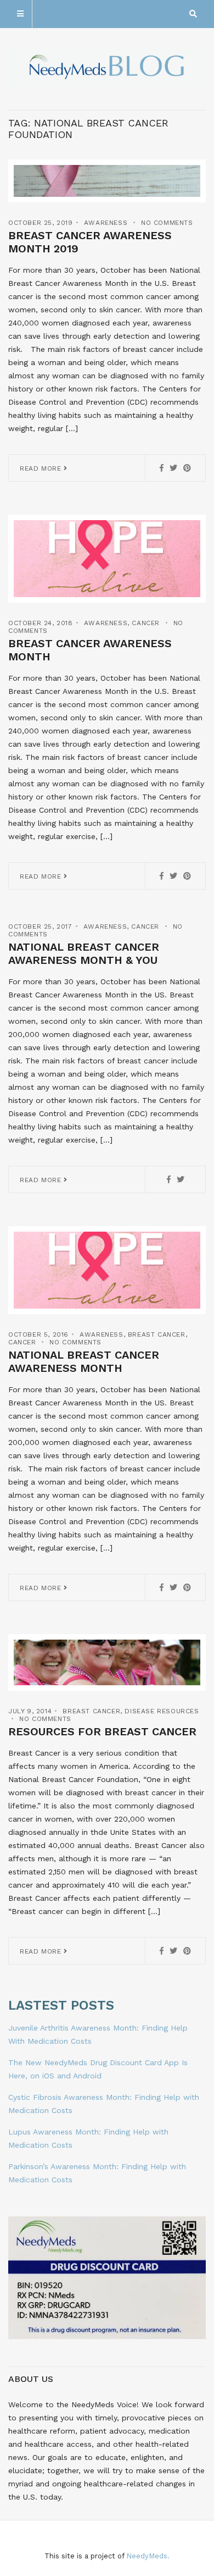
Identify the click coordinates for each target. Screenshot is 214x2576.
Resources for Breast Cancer (102, 1731)
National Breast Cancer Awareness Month (84, 1361)
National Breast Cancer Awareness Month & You (84, 953)
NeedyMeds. (148, 2556)
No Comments (167, 223)
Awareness (106, 223)
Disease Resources (162, 1711)
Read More (42, 468)
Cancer (146, 623)
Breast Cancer (157, 1334)
